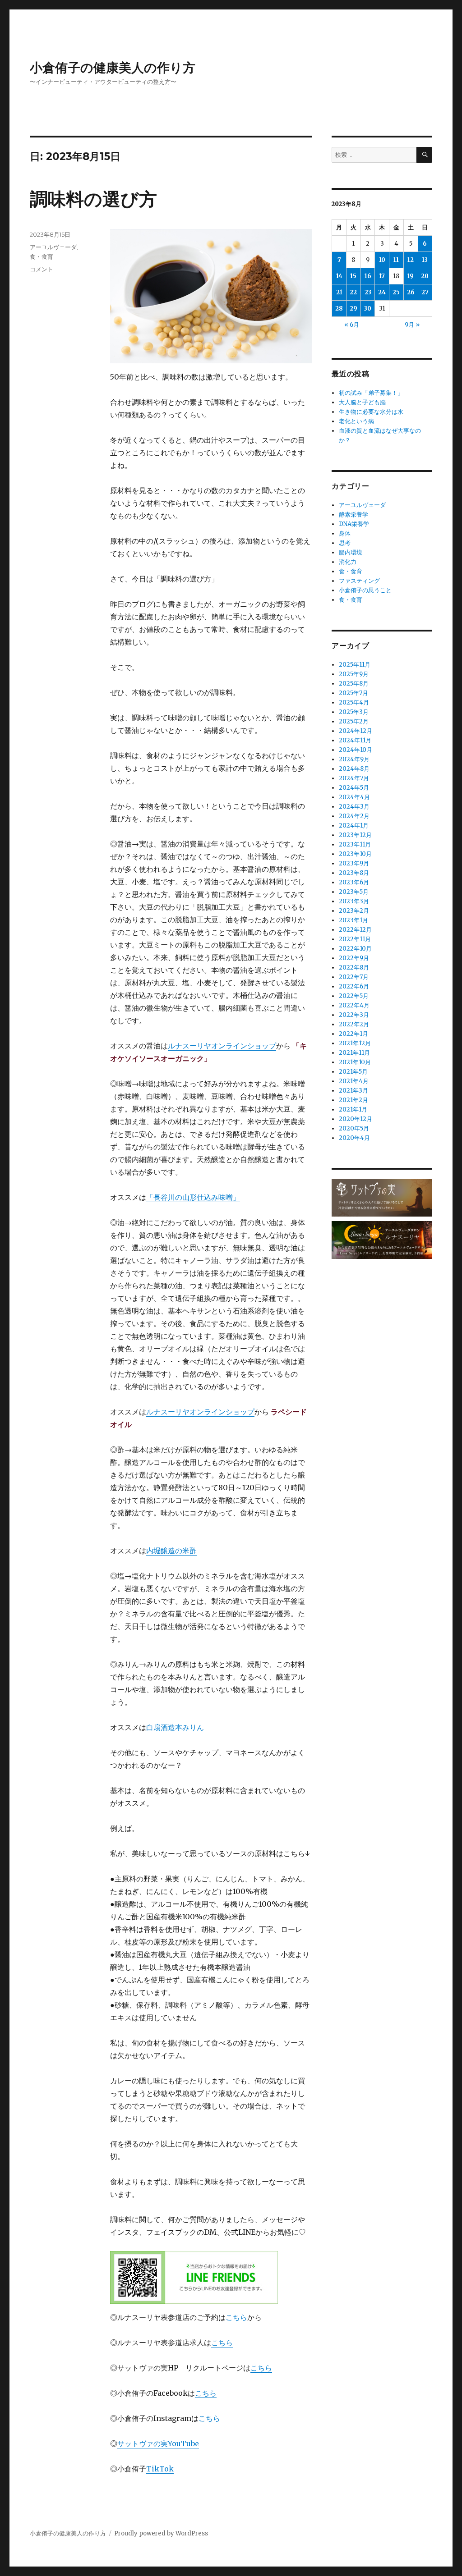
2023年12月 (355, 835)
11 (396, 260)
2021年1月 (353, 1110)
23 (368, 292)
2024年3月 (354, 807)
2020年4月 (354, 1138)
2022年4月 (354, 1005)
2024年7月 (354, 778)
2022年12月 (355, 930)
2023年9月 (354, 863)
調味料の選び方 (93, 199)
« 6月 (352, 325)
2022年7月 (354, 977)
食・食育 (42, 256)
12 (411, 260)
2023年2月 (354, 911)
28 (339, 309)
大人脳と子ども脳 (362, 402)
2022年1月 (353, 1034)
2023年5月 (354, 892)
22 (353, 292)
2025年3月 (354, 712)
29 (353, 309)
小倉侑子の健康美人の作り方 (113, 68)
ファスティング (359, 581)
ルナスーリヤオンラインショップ (222, 1046)
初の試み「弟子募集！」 (371, 393)
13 (425, 260)
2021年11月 (354, 1053)
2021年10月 (355, 1062)
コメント (42, 269)
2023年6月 (354, 882)
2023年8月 (354, 873)
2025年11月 (355, 665)
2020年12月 (356, 1119)
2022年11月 (355, 939)
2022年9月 (354, 958)
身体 (345, 533)
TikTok (160, 2469)
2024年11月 (355, 740)
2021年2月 (353, 1100)
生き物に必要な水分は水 (371, 412)
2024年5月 (354, 788)
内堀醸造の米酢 (171, 1551)
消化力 (348, 562)
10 (382, 260)
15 (353, 276)
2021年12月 (355, 1043)
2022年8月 (354, 968)
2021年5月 (353, 1072)
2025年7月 (353, 693)
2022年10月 (355, 949)
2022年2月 (354, 1024)
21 (339, 292)
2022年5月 (354, 996)
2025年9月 (354, 674)
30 (368, 309)
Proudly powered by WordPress (161, 2533)
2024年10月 (356, 750)
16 (368, 276)
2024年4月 (354, 797)
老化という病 (356, 421)
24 (382, 292)
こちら (236, 2317)
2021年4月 (354, 1081)
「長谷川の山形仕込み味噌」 (193, 1197)
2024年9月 (354, 759)
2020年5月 (354, 1128)
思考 (345, 543)
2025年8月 (354, 684)
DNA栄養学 (354, 524)
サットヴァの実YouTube (158, 2443)
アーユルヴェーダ (53, 247)
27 (425, 292)
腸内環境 (351, 552)
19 (411, 276)
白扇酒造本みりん (175, 1727)
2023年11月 (355, 844)
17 (382, 276)
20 (425, 276)
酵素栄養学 (353, 515)
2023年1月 (353, 920)
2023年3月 (354, 901)
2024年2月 (354, 816)
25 (396, 292)
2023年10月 (355, 854)
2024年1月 (354, 826)
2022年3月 (354, 1015)
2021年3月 (353, 1091)
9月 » (412, 325)
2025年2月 (354, 721)
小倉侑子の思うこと (365, 590)
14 (339, 276)
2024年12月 (356, 731)
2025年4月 (354, 702)
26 (411, 292)
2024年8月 (354, 769)
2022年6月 (354, 986)
